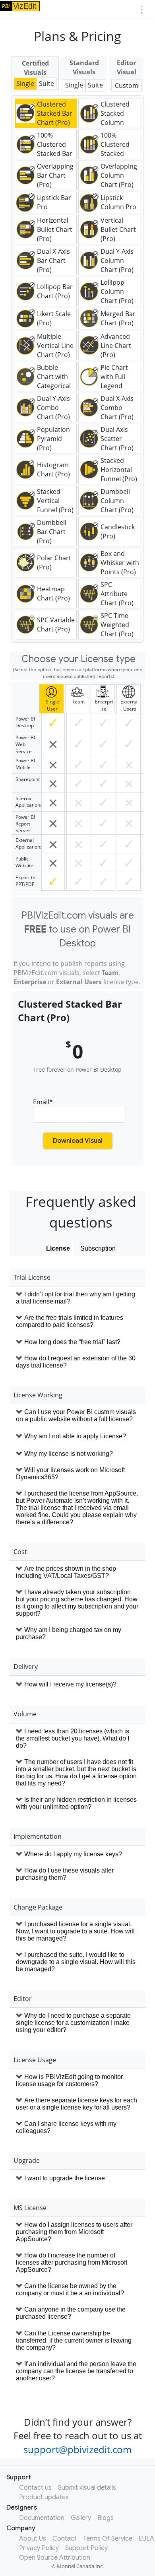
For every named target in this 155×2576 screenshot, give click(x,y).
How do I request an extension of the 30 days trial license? (76, 1362)
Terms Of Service (108, 2539)
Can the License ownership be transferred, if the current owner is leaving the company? (74, 2340)
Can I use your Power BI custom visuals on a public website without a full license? (76, 1415)
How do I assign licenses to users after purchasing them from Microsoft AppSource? (74, 2232)
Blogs (106, 2518)
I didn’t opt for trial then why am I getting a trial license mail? (76, 1298)
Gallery (81, 2518)
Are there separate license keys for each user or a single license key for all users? (77, 2104)
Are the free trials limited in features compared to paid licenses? (70, 1321)
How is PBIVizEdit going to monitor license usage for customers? (69, 2080)
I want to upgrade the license (65, 2178)
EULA (146, 2539)
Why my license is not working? (69, 1454)
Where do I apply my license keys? (73, 1854)
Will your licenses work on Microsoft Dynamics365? (70, 1474)
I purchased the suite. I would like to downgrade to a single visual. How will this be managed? (76, 1962)
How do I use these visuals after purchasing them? (65, 1874)
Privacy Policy (39, 2548)
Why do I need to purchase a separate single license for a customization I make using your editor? (73, 2023)
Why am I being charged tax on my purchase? (69, 1633)
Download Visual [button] (78, 1141)
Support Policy (86, 2548)
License (58, 1248)
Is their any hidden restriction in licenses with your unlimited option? (76, 1803)
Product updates (44, 2497)
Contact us (35, 2488)
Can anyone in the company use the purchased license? (71, 2313)
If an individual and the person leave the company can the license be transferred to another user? (76, 2371)
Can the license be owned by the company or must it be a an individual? (70, 2289)
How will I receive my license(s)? (70, 1684)
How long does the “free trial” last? (72, 1342)
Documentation (42, 2518)
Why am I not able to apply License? (75, 1436)
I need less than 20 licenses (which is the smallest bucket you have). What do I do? (73, 1738)
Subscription (98, 1248)
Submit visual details (87, 2488)
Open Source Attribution (55, 2558)
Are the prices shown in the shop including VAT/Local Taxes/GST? (66, 1572)
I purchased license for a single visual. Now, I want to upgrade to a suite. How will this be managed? (75, 1931)
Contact (65, 2539)
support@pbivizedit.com (77, 2449)
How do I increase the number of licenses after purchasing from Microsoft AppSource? (72, 2262)
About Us (33, 2539)
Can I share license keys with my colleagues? (66, 2127)
